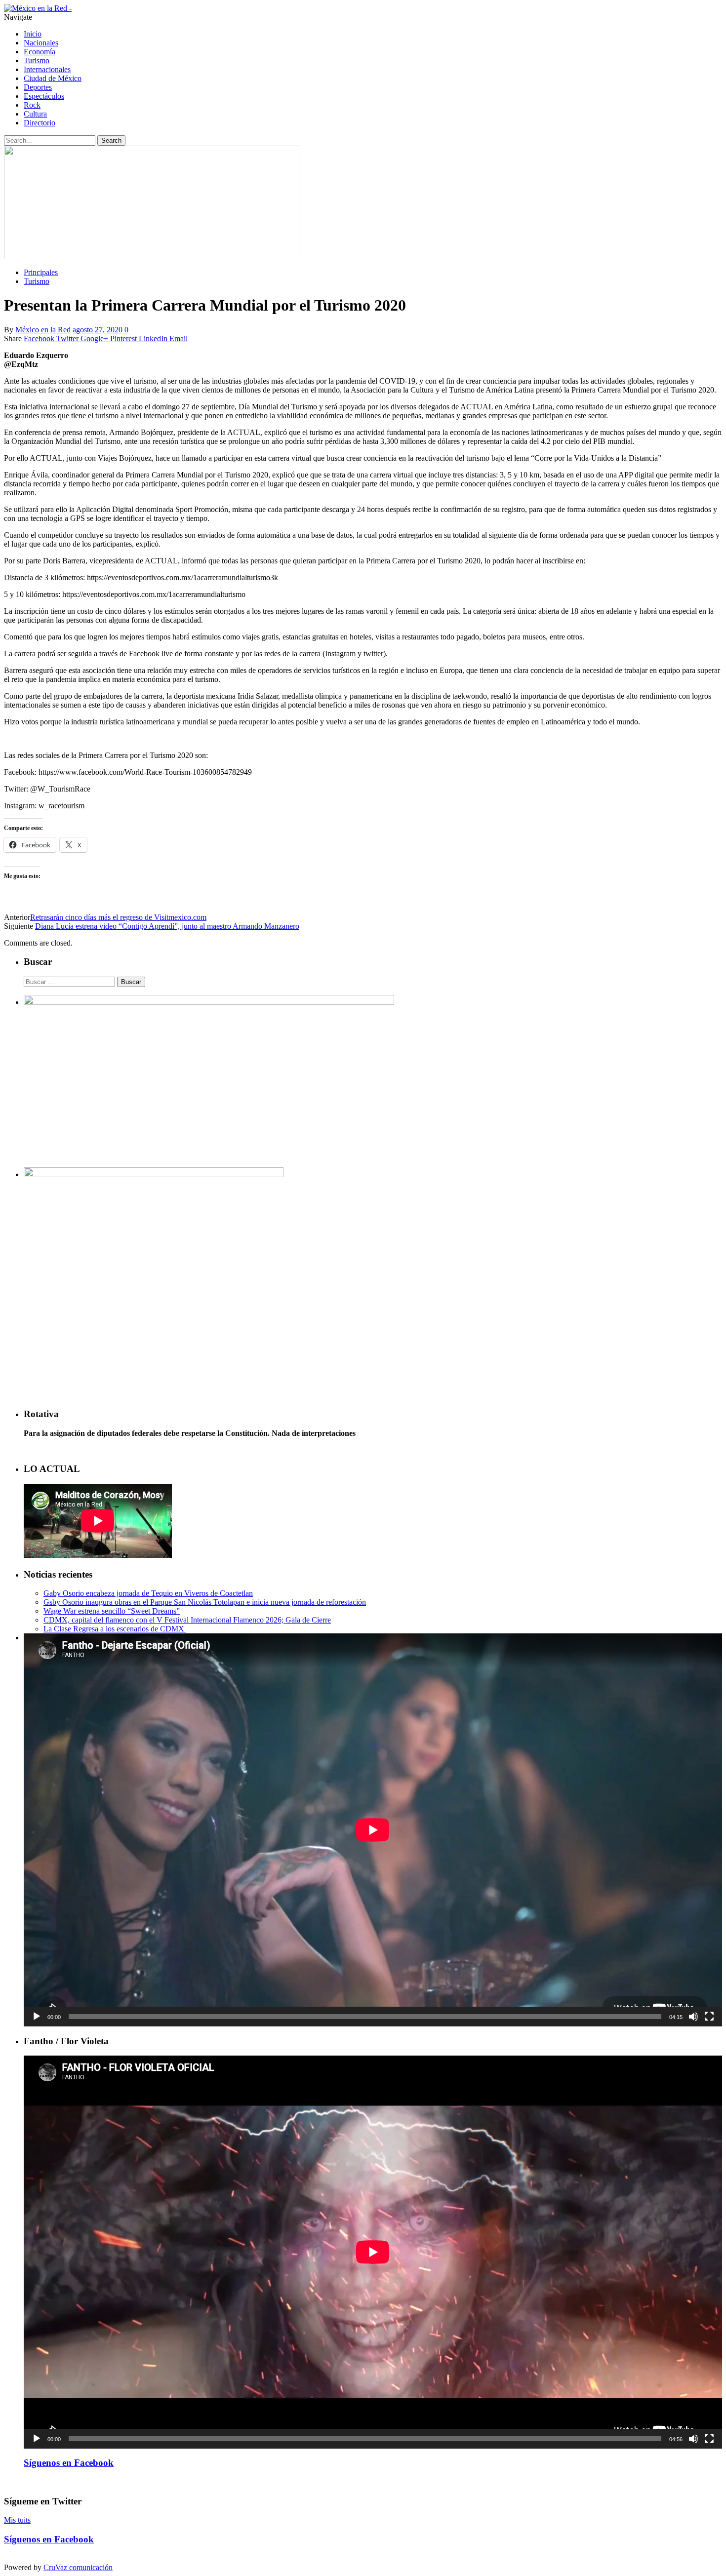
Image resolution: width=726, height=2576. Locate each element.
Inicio (33, 34)
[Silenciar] (693, 2017)
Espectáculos (44, 96)
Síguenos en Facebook (69, 2463)
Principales (41, 272)
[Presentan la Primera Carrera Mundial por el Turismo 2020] (152, 256)
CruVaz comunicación (78, 2567)
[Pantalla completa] (709, 2017)
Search (111, 140)
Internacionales (47, 69)
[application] (373, 1830)
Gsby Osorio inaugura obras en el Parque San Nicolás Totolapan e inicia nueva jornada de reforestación (205, 1602)
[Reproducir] (37, 2017)
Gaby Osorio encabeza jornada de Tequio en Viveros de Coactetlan (148, 1593)
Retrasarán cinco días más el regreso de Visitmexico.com (118, 917)
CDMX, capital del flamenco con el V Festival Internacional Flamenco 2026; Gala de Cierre (187, 1620)
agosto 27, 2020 (98, 330)
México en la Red (43, 330)
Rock (32, 105)
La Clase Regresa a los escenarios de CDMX (115, 1629)
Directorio (40, 123)
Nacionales (41, 43)
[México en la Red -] (38, 8)
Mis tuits (17, 2520)
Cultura (35, 114)
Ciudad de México (53, 78)
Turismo (37, 60)
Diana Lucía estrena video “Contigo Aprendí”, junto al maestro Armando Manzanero (167, 926)
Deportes (38, 87)
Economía (40, 52)
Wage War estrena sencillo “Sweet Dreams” (112, 1611)
